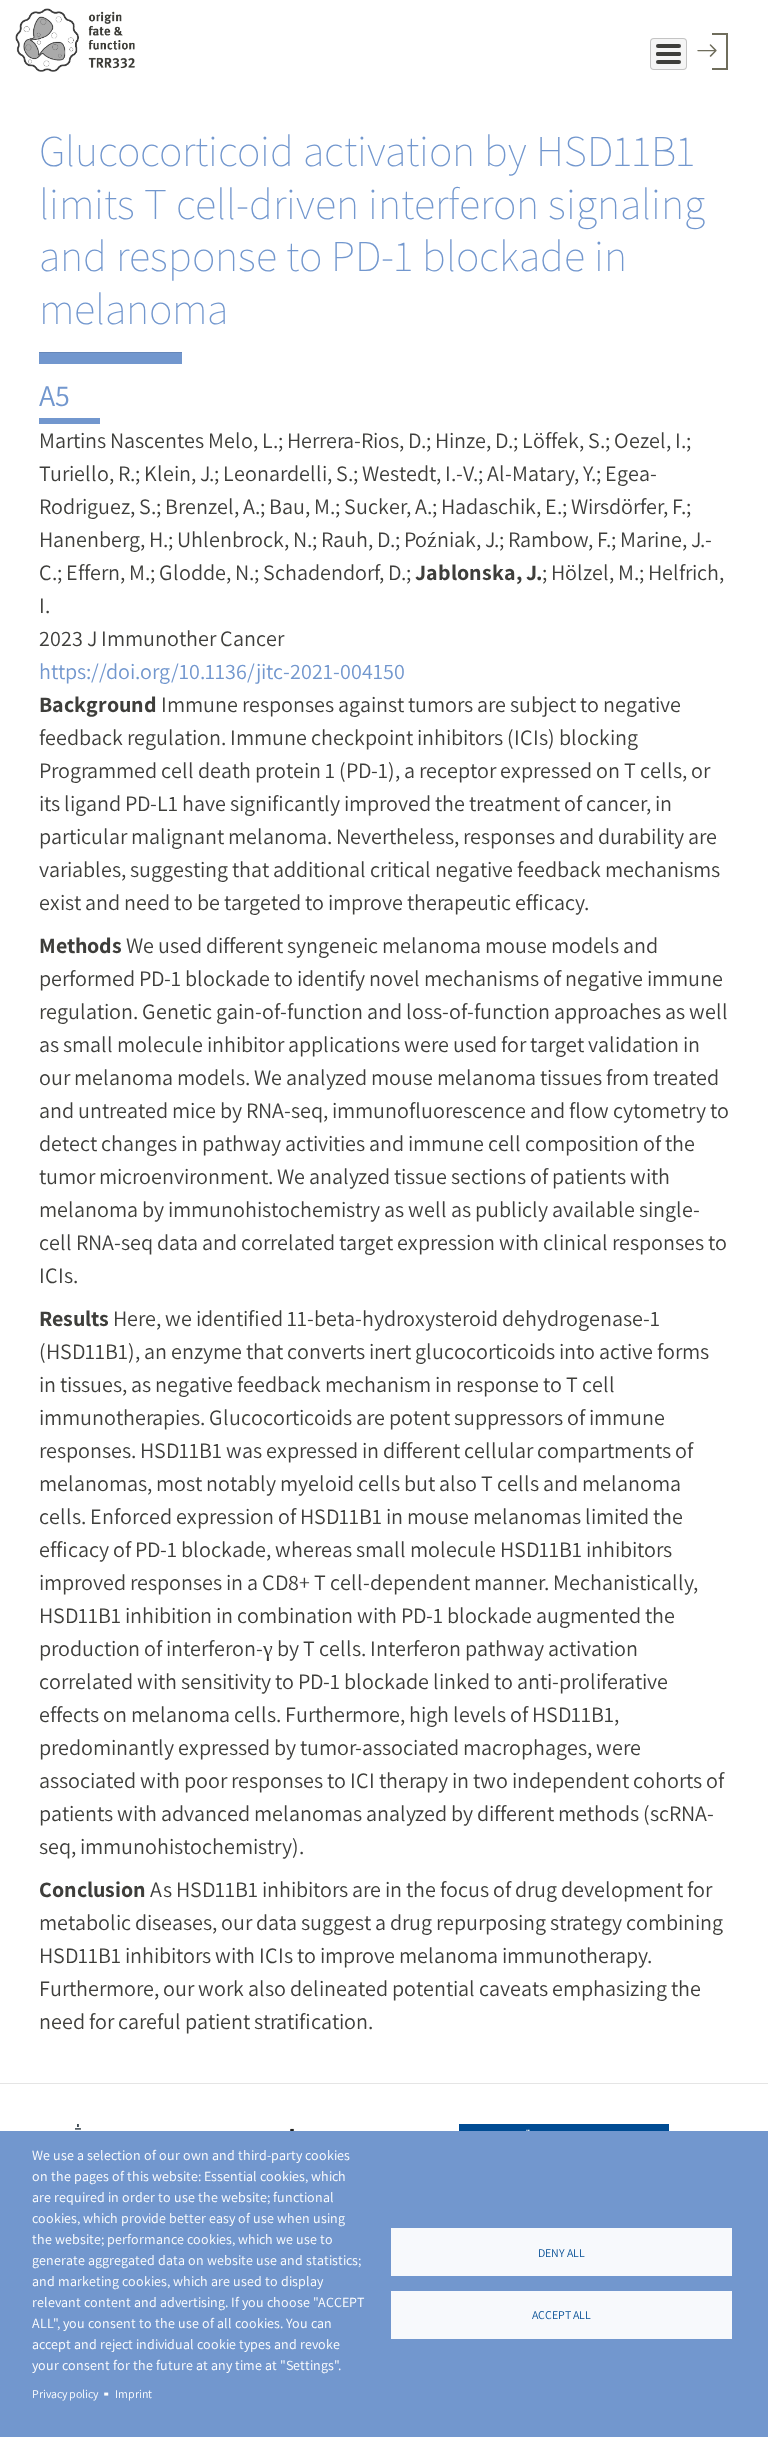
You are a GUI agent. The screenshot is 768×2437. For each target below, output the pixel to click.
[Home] (82, 40)
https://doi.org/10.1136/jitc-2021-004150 (222, 671)
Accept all (561, 2314)
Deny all (561, 2252)
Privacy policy (65, 2393)
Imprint (133, 2393)
